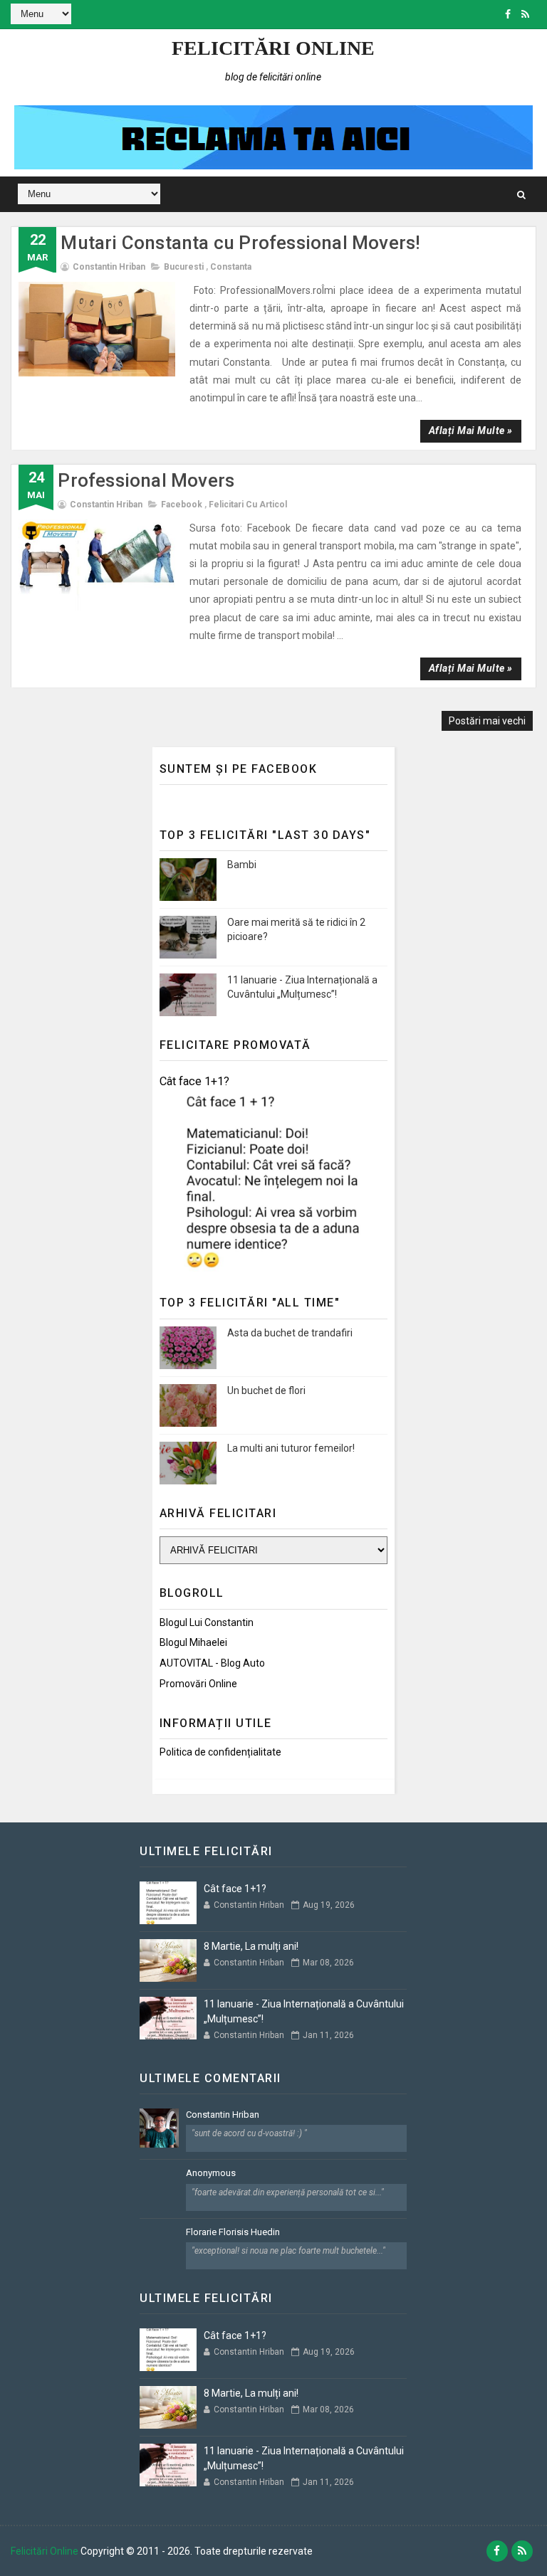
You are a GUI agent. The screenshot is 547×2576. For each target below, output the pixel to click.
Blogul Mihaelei (193, 1642)
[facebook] (508, 14)
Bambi (242, 865)
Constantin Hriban (223, 2115)
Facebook (182, 505)
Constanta (231, 267)
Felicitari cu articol (248, 505)
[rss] (525, 14)
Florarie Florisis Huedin (233, 2232)
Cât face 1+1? (194, 1081)
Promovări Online (198, 1684)
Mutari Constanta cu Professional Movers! (240, 243)
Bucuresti (184, 267)
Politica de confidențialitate (220, 1752)
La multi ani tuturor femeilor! (291, 1448)
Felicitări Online (273, 48)
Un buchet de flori (266, 1390)
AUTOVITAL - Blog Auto (212, 1663)
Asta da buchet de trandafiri (290, 1333)
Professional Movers (146, 480)
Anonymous (211, 2173)
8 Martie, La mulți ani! (251, 1946)
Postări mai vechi (487, 721)
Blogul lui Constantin (207, 1622)
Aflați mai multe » (471, 431)
